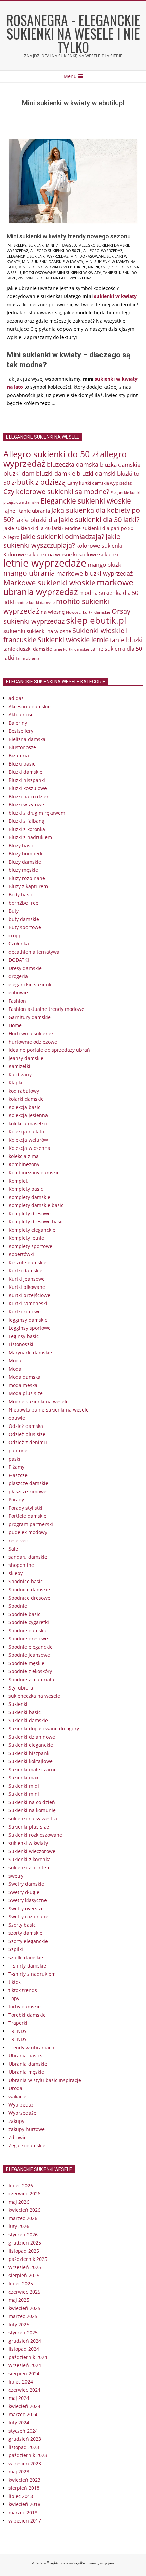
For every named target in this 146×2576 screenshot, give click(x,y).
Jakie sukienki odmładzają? (62, 536)
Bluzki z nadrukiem (30, 837)
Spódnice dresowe (29, 1598)
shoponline (21, 1565)
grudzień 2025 (25, 2243)
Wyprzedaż (21, 2105)
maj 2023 (19, 2472)
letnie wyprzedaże (45, 563)
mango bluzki (105, 564)
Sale (13, 1549)
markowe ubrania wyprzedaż (68, 587)
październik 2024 (28, 2357)
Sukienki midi (24, 1786)
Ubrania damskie (28, 2064)
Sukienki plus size (29, 1827)
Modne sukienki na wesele (39, 1401)
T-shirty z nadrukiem (32, 1974)
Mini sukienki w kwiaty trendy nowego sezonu (69, 236)
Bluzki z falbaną (26, 821)
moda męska (23, 1385)
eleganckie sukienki (31, 984)
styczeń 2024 (23, 2431)
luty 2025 (19, 2324)
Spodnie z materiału (31, 1679)
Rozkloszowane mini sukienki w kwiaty (62, 272)
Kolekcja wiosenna (29, 1148)
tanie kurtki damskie (71, 649)
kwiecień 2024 (24, 2406)
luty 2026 (19, 2226)
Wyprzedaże (22, 2113)
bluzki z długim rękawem (37, 813)
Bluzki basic (22, 764)
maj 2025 (19, 2300)
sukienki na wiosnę (49, 631)
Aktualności (22, 715)
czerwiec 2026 (24, 2194)
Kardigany (20, 1074)
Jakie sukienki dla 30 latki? (99, 519)
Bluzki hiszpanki (27, 780)
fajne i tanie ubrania (27, 511)
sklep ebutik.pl (96, 620)
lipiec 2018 (21, 2496)
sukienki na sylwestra (33, 1818)
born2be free (23, 903)
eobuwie (18, 993)
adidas (16, 698)
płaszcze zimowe (28, 1491)
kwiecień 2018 (24, 2504)
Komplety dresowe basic (36, 1222)
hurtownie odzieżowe (33, 1042)
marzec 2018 (23, 2512)
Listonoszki (21, 1344)
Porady (16, 1500)
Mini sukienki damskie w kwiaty (53, 261)
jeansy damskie (26, 1058)
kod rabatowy (24, 1091)
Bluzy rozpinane (27, 878)
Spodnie (18, 1606)
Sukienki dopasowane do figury (44, 1729)
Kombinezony (24, 1164)
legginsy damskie (28, 1320)
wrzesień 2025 (25, 2267)
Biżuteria (19, 755)
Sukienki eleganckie (31, 1745)
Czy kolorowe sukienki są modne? (56, 491)
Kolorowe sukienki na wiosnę (38, 554)
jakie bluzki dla (36, 520)
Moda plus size (26, 1393)
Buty (14, 911)
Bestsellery (21, 731)
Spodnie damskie (28, 1630)
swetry (16, 1876)
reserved (19, 1540)
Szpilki (16, 1949)
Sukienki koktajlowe (31, 1761)
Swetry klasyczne (28, 1900)
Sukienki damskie (28, 1720)
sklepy (20, 245)
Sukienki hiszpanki (30, 1753)
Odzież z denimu (28, 1442)
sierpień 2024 (24, 2373)
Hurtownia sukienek (31, 1034)
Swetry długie (24, 1892)
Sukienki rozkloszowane (35, 1835)
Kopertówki (21, 1254)
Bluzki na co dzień (29, 796)
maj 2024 (19, 2398)
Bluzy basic (21, 845)
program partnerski (31, 1524)
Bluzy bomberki (26, 854)
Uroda (15, 2088)
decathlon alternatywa (34, 952)
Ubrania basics (25, 2056)
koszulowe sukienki (96, 554)
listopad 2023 (24, 2447)
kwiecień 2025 (24, 2308)
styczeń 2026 (23, 2234)
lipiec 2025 (21, 2284)
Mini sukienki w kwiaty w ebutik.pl (52, 267)
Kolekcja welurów (28, 1140)
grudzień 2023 (25, 2439)
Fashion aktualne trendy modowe (46, 1009)
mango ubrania (29, 573)
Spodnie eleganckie (31, 1647)
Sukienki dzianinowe (32, 1737)
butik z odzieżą (41, 482)
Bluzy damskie (25, 862)
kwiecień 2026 (24, 2210)
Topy (14, 1998)
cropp (15, 935)
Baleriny (18, 723)
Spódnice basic (26, 1581)
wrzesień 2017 (25, 2521)
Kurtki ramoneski (28, 1303)
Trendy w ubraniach (31, 2047)
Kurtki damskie (25, 1271)
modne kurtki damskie (35, 603)
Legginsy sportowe (30, 1328)
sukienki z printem (30, 1868)
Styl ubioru (21, 1688)
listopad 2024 (24, 2349)
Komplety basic (26, 1189)
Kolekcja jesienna (28, 1115)
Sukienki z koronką (30, 1859)
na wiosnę (53, 612)
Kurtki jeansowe (27, 1279)
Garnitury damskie (30, 1017)
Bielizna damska (27, 739)
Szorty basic (22, 1925)
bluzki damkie (56, 473)
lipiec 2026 (21, 2185)
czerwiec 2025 (24, 2292)
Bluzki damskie (25, 772)
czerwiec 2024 (24, 2390)
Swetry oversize (26, 1908)
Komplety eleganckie (32, 1230)
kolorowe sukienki (99, 546)
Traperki (18, 2023)
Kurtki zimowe (25, 1312)
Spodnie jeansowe (29, 1655)
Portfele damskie (28, 1516)
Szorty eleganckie (28, 1941)
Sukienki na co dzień (32, 1802)
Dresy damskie (25, 968)
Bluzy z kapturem (28, 886)
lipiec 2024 (21, 2382)
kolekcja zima (24, 1156)
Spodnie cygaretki (29, 1622)
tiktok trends (23, 1990)
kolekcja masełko (28, 1123)
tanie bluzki (126, 640)
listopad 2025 (24, 2251)
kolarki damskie (26, 1099)
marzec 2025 (23, 2316)
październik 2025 (28, 2259)
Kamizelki (19, 1066)
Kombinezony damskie (34, 1173)
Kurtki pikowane (27, 1287)
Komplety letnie (26, 1238)
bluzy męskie (23, 870)
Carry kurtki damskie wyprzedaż (99, 483)
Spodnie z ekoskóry (30, 1671)
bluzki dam (19, 473)
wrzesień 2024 (25, 2365)
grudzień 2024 (25, 2341)
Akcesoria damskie (30, 706)
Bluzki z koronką (27, 829)
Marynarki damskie (30, 1352)
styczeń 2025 (23, 2333)
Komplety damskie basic (36, 1205)
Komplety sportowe (30, 1246)
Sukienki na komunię (32, 1810)
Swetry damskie (26, 1884)
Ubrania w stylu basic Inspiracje (45, 2080)
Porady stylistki (25, 1508)
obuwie (17, 1418)
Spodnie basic (24, 1614)
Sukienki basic (25, 1712)
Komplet (18, 1181)
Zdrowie (18, 2137)
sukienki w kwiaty (115, 296)
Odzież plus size (27, 1434)
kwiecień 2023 (24, 2480)
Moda (15, 1361)
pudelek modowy (28, 1532)
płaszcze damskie (28, 1483)
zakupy (16, 2121)
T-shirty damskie (27, 1966)
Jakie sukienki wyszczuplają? (62, 541)
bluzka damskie (120, 464)
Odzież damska (26, 1426)
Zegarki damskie (27, 2146)
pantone (18, 1451)
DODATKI (19, 960)
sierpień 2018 (24, 2488)
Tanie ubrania (27, 658)
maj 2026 (19, 2202)
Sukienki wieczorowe (32, 1851)
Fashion (17, 1001)
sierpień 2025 (24, 2275)
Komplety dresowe (30, 1213)
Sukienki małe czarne (33, 1769)
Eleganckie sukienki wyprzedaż (38, 256)
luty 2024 (19, 2423)
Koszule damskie (28, 1262)
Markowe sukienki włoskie (49, 582)
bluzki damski (96, 473)
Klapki (15, 1083)
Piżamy (16, 1467)
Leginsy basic (24, 1336)
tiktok (15, 1982)
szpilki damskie (26, 1957)
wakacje (17, 2096)
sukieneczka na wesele (34, 1696)
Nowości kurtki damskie (88, 612)
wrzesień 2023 (25, 2463)
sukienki (14, 631)
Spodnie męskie (26, 1663)
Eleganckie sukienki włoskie (86, 501)
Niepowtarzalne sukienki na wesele (49, 1410)
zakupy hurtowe (27, 2129)
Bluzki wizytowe (26, 805)
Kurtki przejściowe (29, 1295)
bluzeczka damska (73, 464)
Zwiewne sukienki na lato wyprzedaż (54, 278)
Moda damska (24, 1377)
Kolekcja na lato (26, 1132)
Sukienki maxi (24, 1778)
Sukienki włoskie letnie (73, 640)
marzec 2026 (23, 2218)
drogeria (18, 976)
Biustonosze (22, 747)
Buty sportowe (25, 927)
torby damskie (25, 2007)
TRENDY (18, 2031)
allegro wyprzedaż (103, 251)
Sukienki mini (41, 245)
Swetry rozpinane (28, 1917)
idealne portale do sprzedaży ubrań (49, 1050)
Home (15, 1025)
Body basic (21, 894)
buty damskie (24, 919)
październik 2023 (28, 2455)
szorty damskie (25, 1933)
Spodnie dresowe (28, 1639)
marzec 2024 (23, 2414)
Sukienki (18, 1704)
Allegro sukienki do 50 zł (56, 251)
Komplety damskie (29, 1197)
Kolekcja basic (24, 1107)
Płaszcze (18, 1475)
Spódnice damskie (29, 1590)
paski (14, 1459)
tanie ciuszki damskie (28, 649)
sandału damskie (28, 1557)
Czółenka (19, 944)
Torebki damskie (27, 2015)
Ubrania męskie (26, 2072)
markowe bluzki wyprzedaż (95, 573)
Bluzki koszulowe (28, 788)
